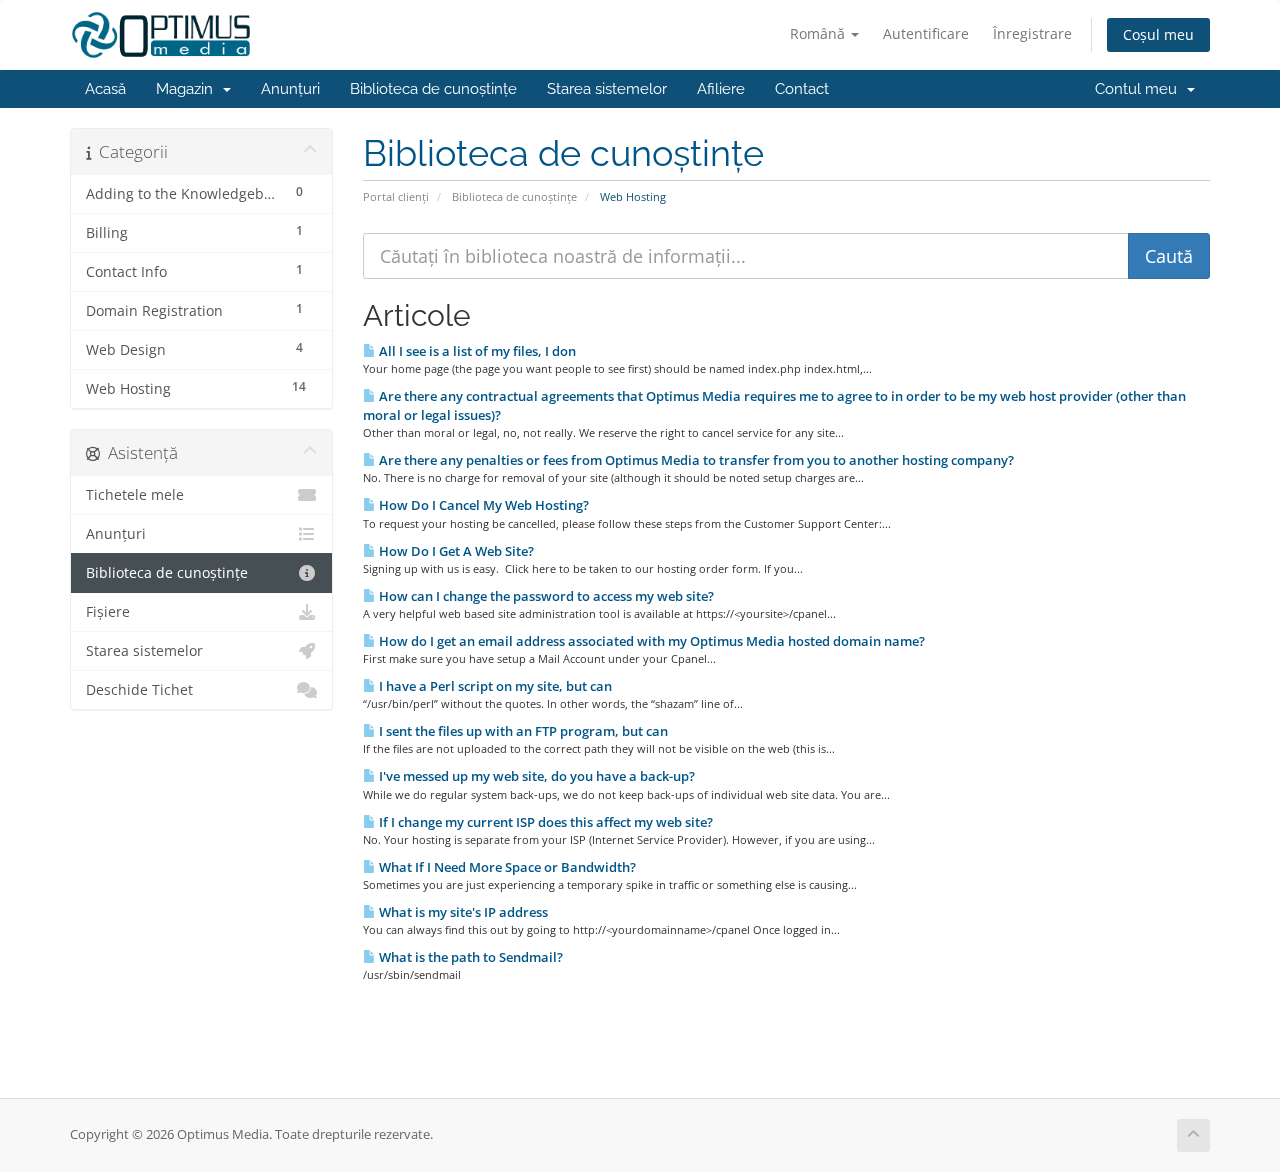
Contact (802, 89)
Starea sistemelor (607, 89)
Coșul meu (1158, 34)
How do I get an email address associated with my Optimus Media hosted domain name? (650, 641)
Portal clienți (396, 196)
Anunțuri (290, 89)
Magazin (188, 89)
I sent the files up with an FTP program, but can (522, 731)
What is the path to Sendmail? (469, 957)
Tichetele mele (135, 495)
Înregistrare (1032, 33)
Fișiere (108, 612)
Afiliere (721, 89)
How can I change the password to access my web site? (545, 596)
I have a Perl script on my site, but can (494, 686)
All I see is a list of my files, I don (476, 351)
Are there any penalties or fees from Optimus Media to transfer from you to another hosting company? (695, 460)
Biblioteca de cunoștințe (433, 89)
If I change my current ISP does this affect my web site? (544, 822)
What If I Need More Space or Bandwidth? (506, 867)
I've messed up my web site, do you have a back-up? (535, 776)
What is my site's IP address (462, 912)
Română (819, 33)
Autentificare (926, 33)
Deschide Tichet (139, 690)
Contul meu (1140, 89)
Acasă (105, 89)
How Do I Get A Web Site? (455, 551)
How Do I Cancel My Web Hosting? (482, 505)
